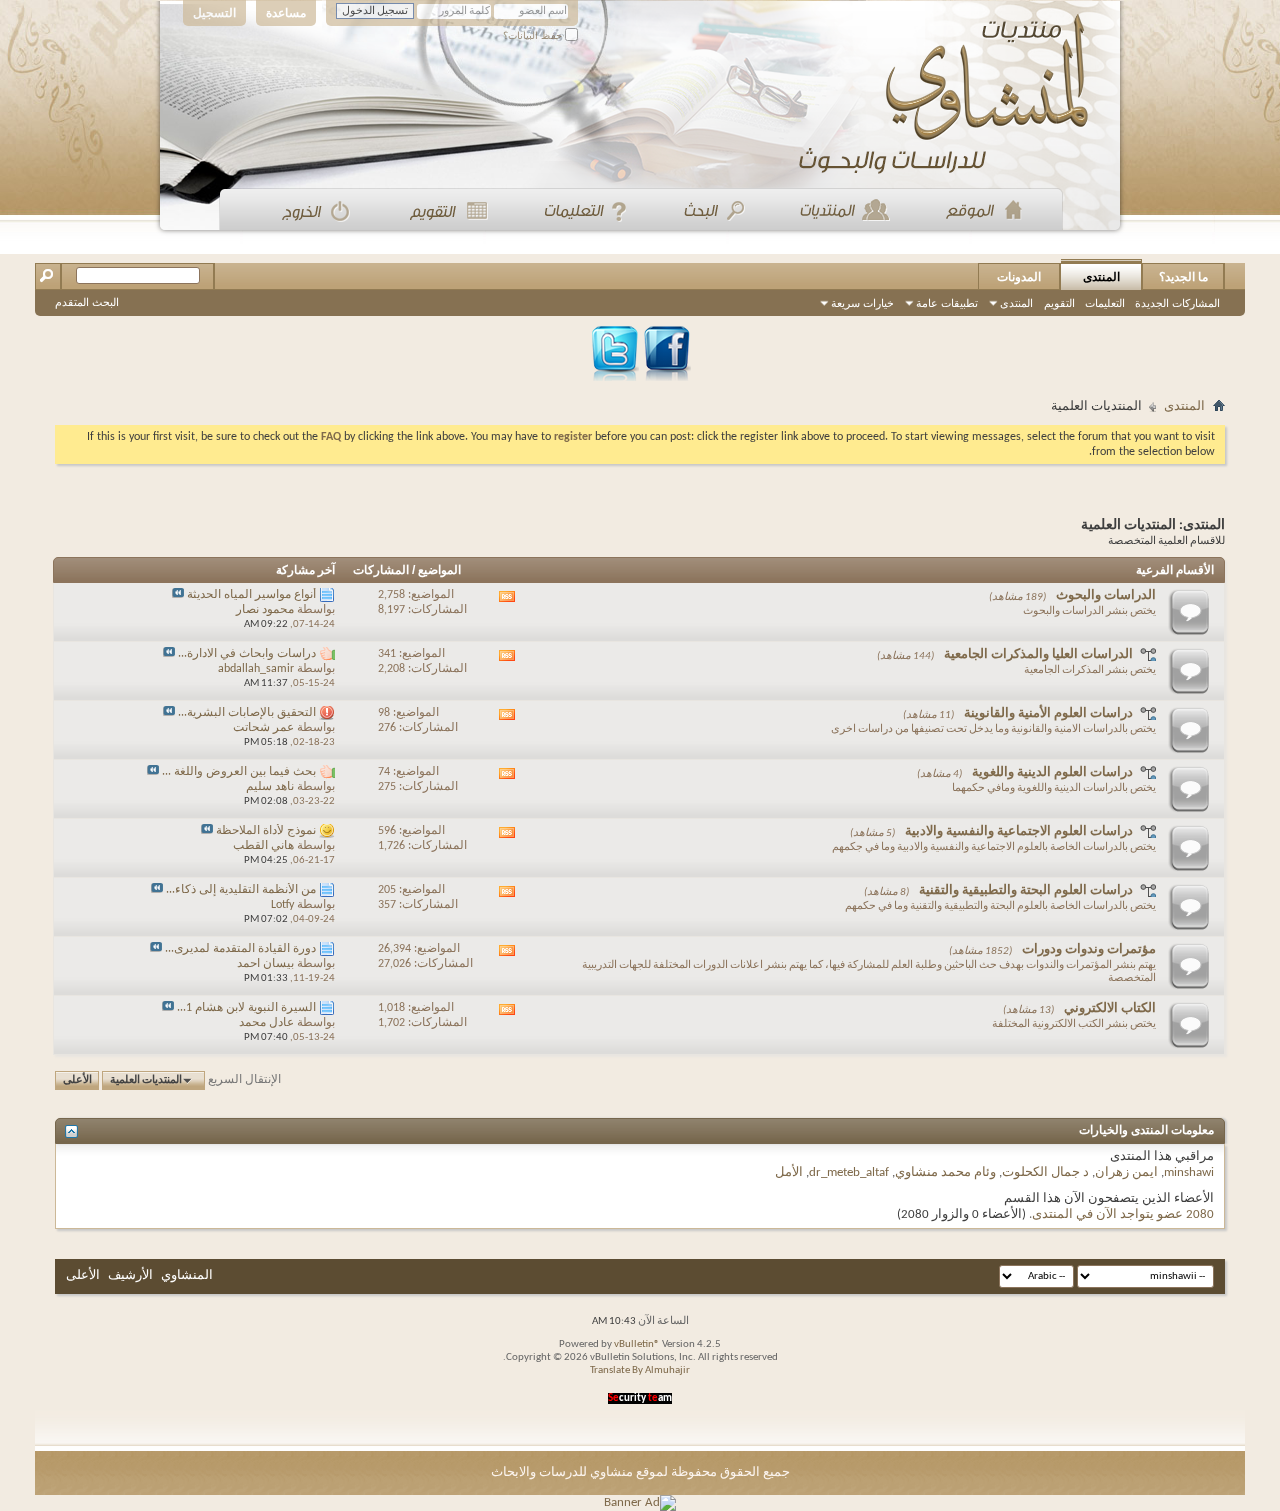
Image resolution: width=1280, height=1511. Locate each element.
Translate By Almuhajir (640, 1370)
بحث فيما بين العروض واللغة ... (239, 772)
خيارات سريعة (862, 303)
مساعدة (286, 13)
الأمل (789, 1172)
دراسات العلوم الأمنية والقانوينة (1048, 713)
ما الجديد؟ (1183, 277)
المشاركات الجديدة (1177, 303)
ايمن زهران (1126, 1172)
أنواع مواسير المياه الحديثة (251, 595)
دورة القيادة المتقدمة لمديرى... (240, 949)
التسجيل (214, 13)
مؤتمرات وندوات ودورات (1089, 949)
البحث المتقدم (87, 302)
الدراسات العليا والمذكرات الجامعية (1038, 654)
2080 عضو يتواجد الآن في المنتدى (1123, 1214)
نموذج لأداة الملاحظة (266, 831)
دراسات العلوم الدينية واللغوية (1052, 772)
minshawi (1189, 1172)
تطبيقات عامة (947, 303)
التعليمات (1105, 303)
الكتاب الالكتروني (1110, 1008)
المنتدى (1101, 277)
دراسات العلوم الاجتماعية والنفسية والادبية (1019, 831)
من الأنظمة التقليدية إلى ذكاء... (241, 890)
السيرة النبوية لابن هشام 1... (246, 1008)
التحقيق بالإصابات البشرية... (247, 713)
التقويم (1059, 303)
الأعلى (77, 1080)
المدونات (1019, 277)
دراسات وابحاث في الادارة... (247, 654)
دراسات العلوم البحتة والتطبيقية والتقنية (1026, 890)
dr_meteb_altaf (849, 1172)
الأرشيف (130, 1275)
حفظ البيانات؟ (534, 35)
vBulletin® (637, 1344)
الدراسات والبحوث (1106, 595)
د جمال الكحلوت (1045, 1172)
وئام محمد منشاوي (945, 1172)
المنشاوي (187, 1275)
